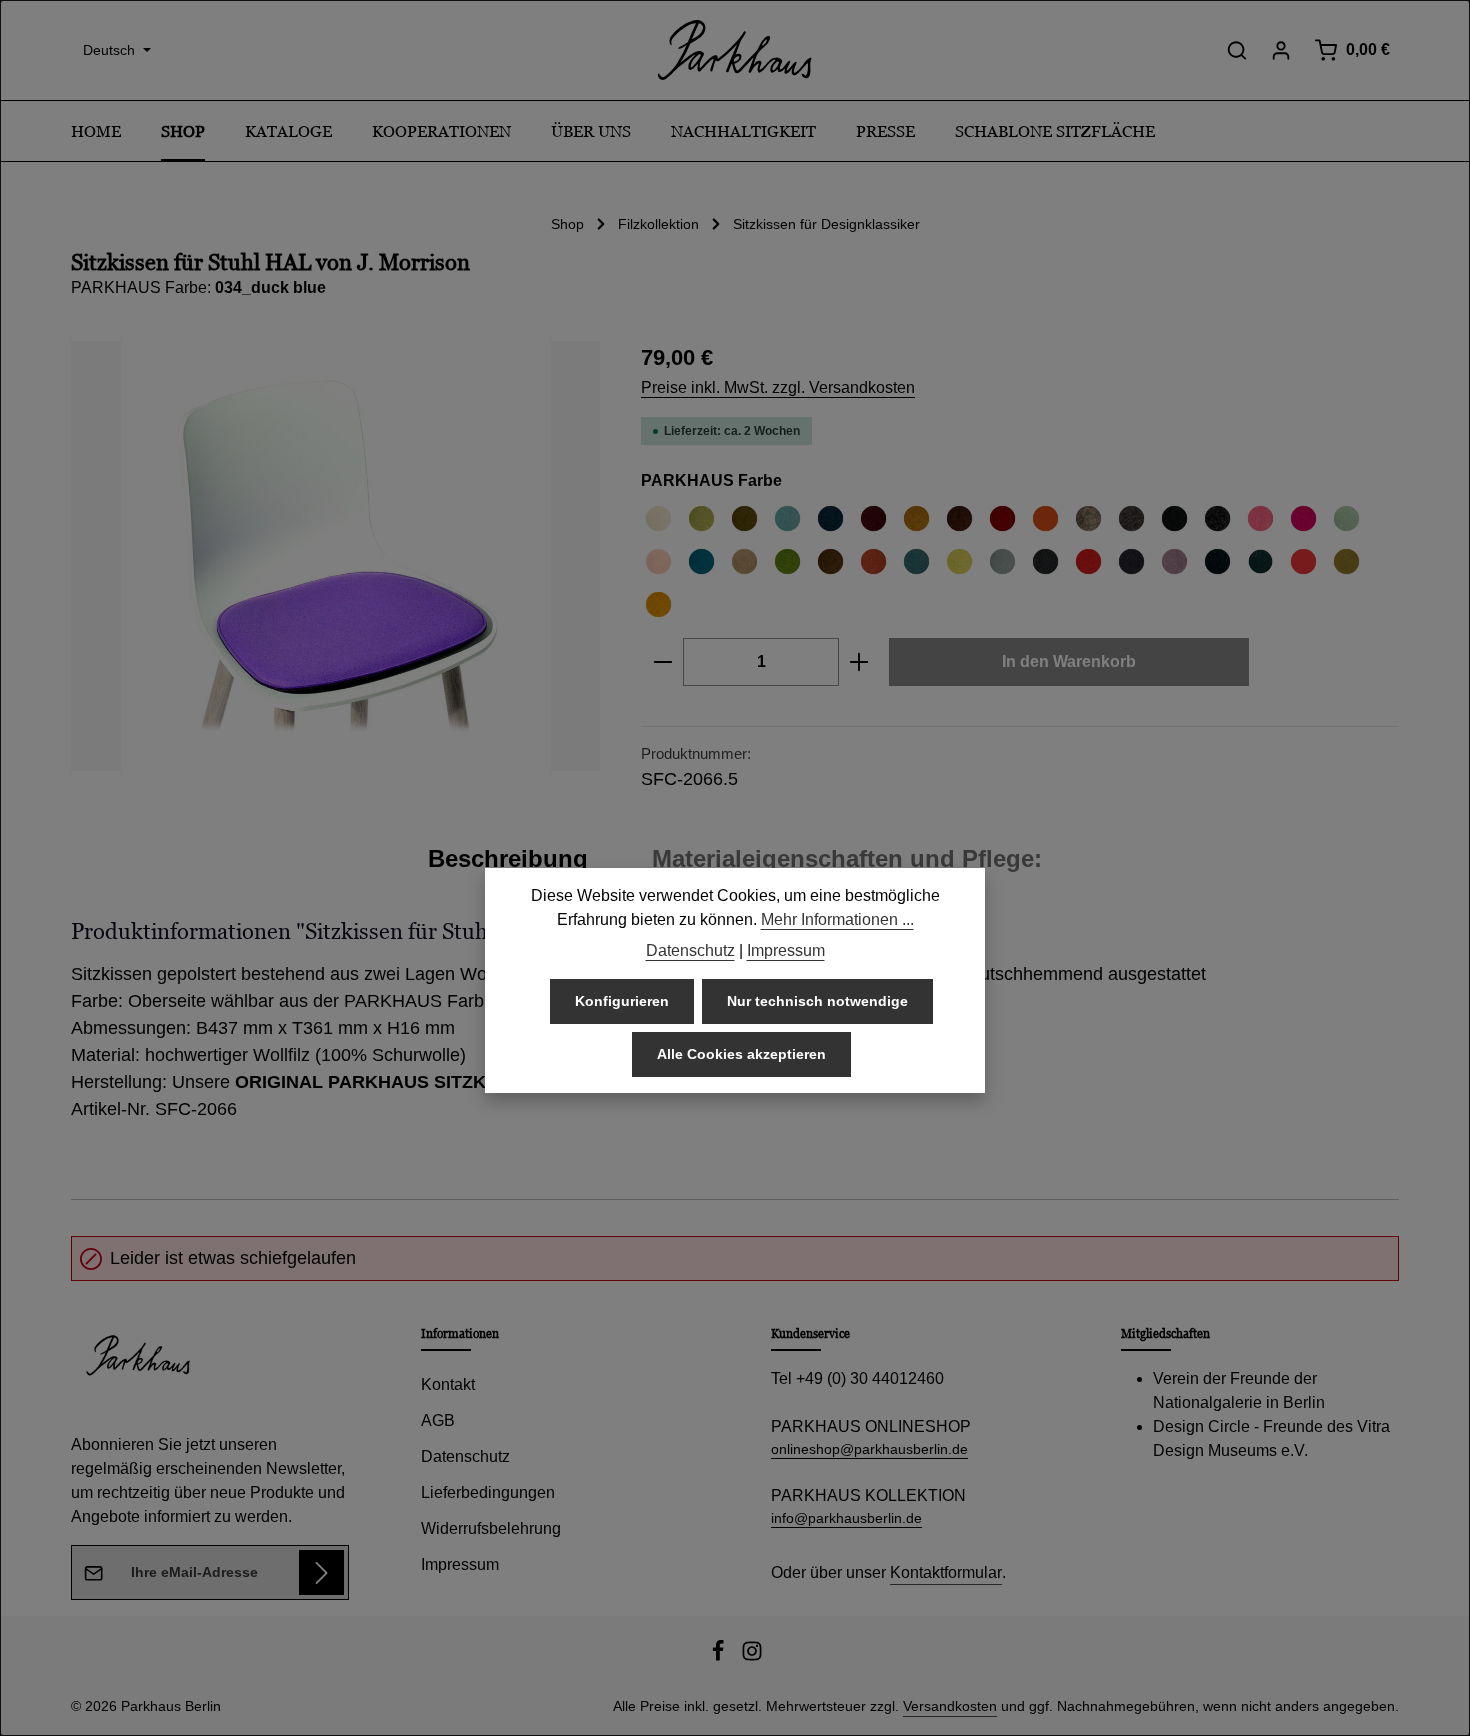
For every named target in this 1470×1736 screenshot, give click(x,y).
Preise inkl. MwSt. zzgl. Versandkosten (778, 387)
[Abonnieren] (321, 1572)
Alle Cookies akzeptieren (741, 1054)
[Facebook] (720, 1657)
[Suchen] (1237, 50)
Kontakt (448, 1384)
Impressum (460, 1564)
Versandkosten (950, 1706)
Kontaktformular (946, 1572)
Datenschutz (465, 1456)
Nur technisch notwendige (817, 1001)
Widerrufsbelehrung (491, 1528)
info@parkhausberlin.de (846, 1518)
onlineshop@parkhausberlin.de (869, 1449)
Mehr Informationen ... (837, 919)
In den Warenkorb (1069, 661)
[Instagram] (752, 1657)
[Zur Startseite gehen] (735, 50)
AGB (438, 1420)
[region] (336, 556)
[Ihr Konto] (1281, 50)
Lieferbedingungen (488, 1492)
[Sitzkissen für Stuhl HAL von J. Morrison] (335, 556)
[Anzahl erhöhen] (859, 662)
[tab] (508, 859)
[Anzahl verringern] (662, 662)
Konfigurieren (622, 1001)
